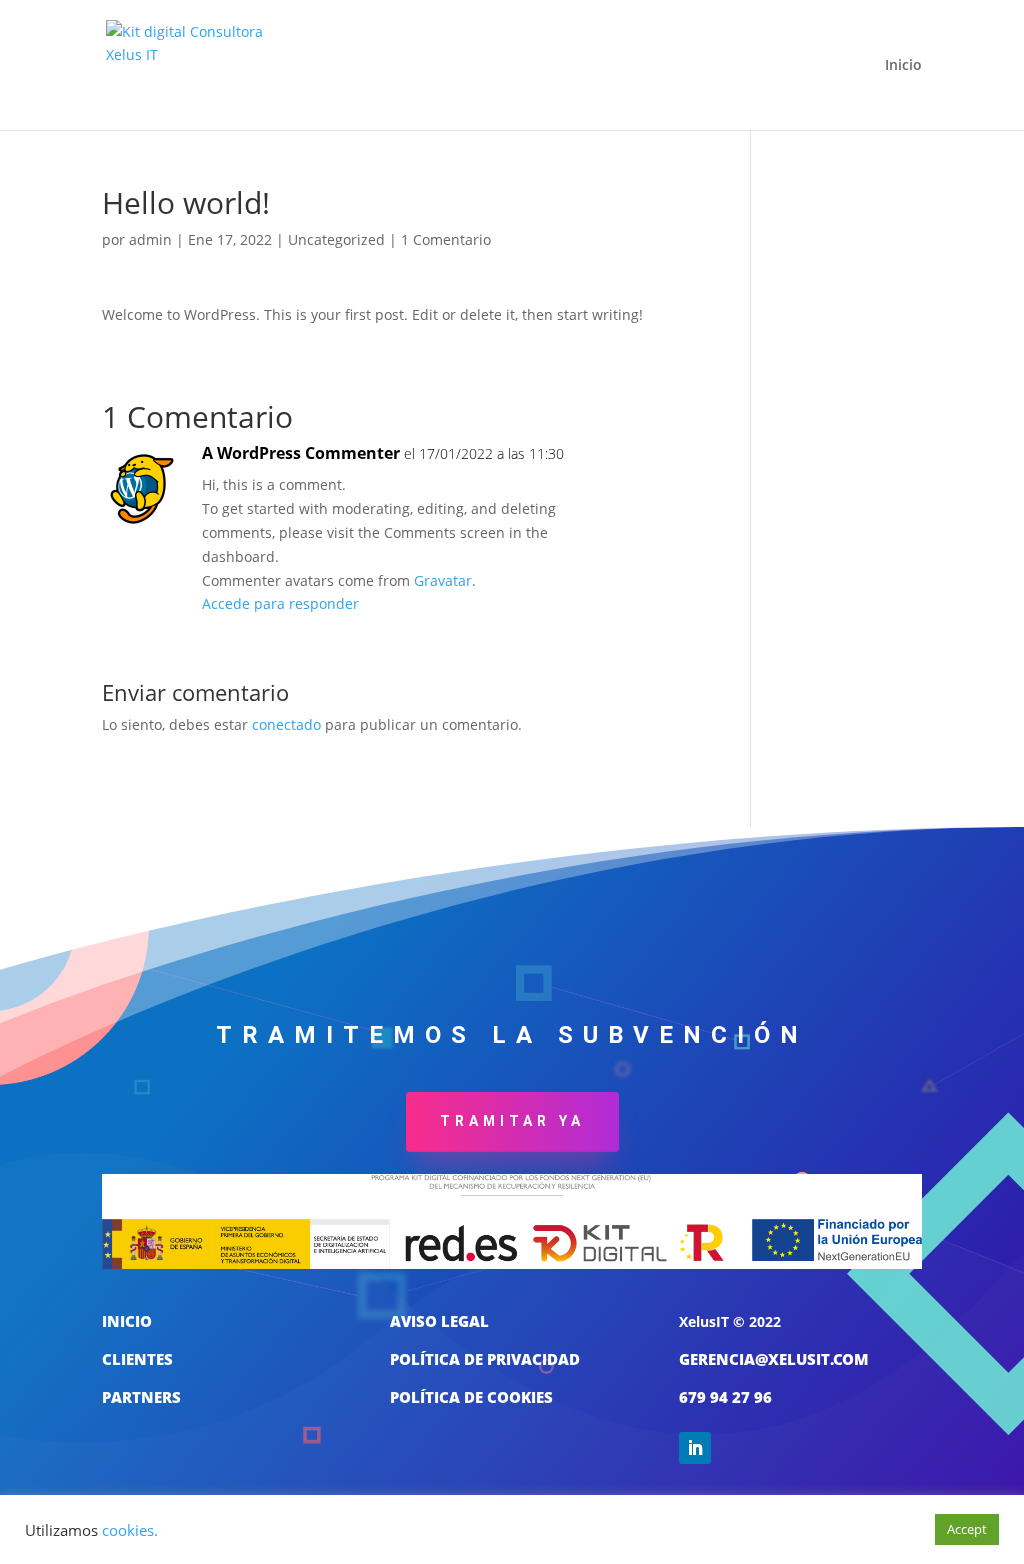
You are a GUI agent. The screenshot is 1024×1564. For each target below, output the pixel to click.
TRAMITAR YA (512, 1121)
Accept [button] (967, 1529)
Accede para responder (280, 603)
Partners (141, 1397)
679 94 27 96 (725, 1397)
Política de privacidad (485, 1359)
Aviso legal (439, 1321)
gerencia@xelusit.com (774, 1359)
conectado (286, 724)
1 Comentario (446, 239)
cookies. (130, 1530)
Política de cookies (471, 1397)
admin (150, 239)
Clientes (137, 1359)
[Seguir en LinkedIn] (695, 1448)
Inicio (903, 66)
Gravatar (443, 580)
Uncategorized (336, 239)
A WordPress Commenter (301, 453)
